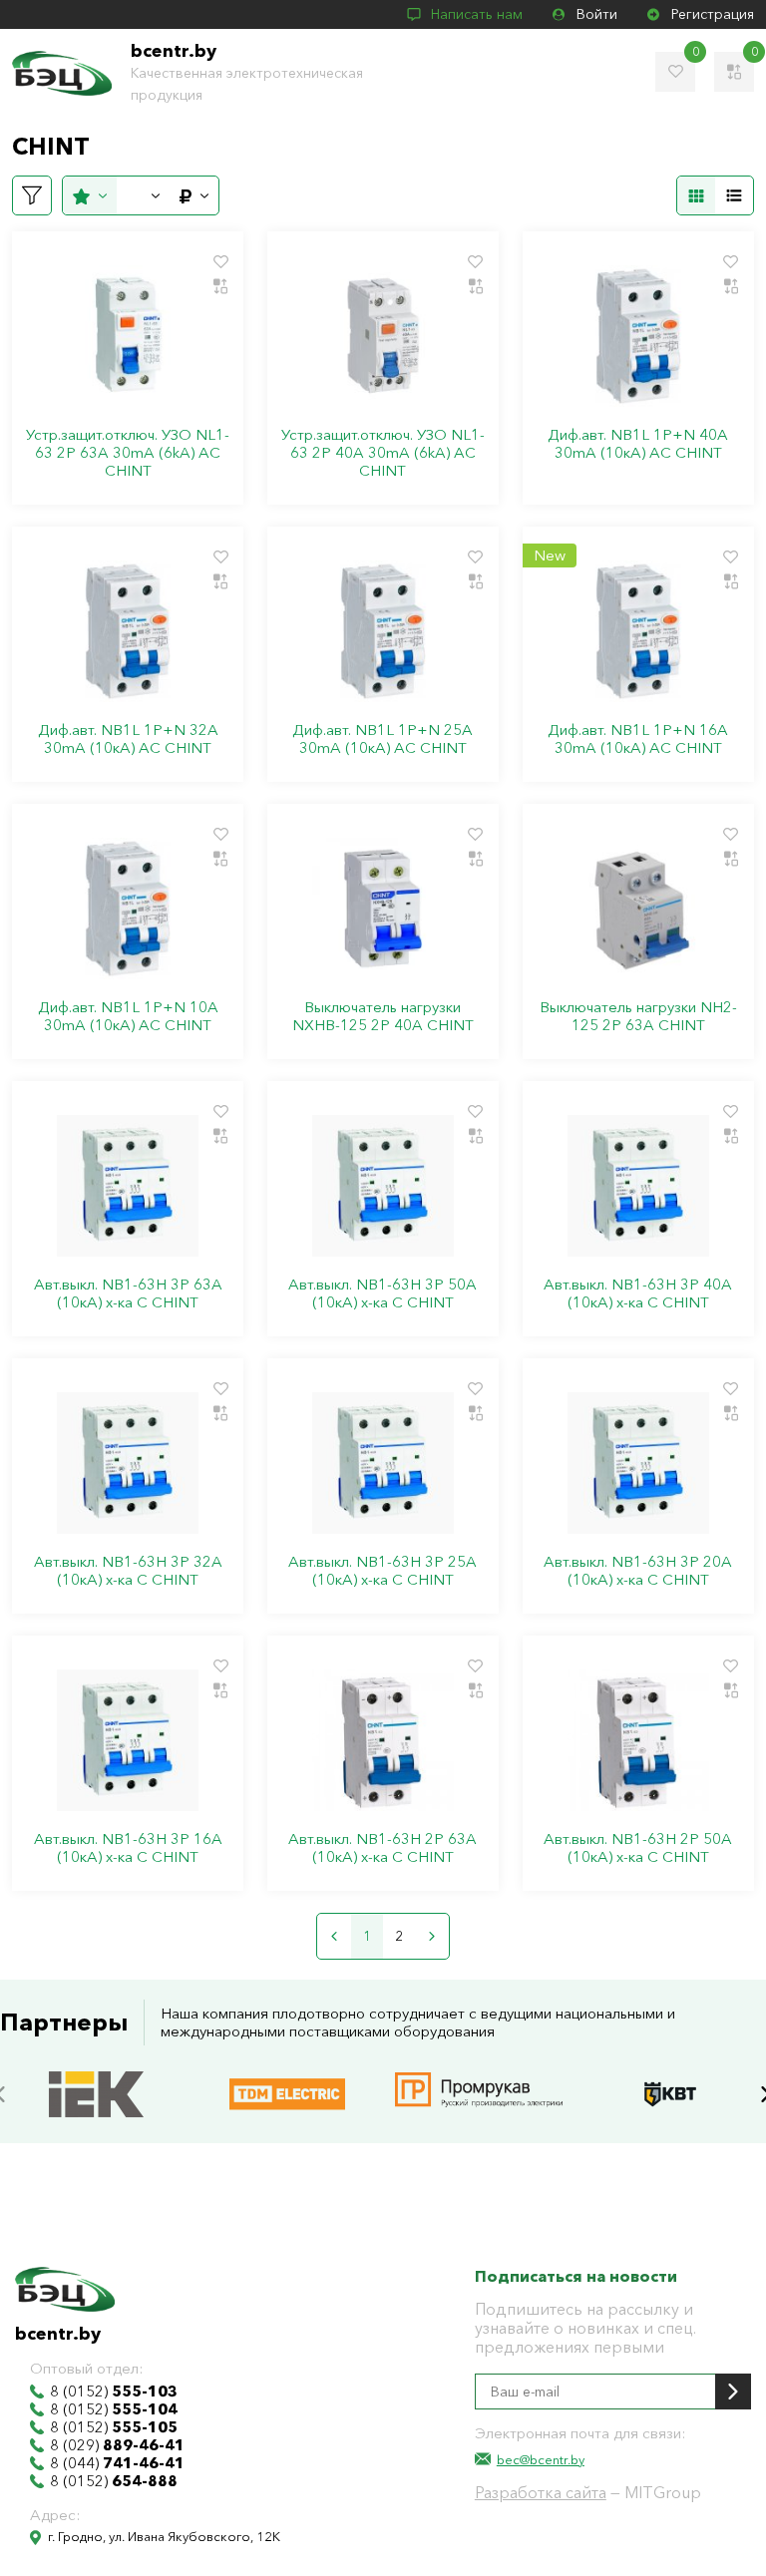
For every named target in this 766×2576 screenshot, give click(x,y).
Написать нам (477, 14)
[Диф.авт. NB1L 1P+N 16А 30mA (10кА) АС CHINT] (638, 631)
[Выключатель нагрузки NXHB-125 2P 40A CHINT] (383, 909)
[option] (96, 2094)
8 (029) (117, 2445)
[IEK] (96, 2074)
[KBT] (670, 2074)
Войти (597, 14)
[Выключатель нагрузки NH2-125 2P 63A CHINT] (638, 909)
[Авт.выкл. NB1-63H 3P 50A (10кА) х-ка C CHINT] (383, 1186)
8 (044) (117, 2463)
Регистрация (713, 14)
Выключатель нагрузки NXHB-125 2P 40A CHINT (383, 1016)
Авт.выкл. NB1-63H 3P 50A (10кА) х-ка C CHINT (383, 1293)
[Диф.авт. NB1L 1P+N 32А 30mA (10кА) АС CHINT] (128, 631)
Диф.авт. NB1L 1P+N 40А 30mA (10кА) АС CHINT (638, 444)
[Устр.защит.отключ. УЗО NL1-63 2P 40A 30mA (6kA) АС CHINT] (383, 336)
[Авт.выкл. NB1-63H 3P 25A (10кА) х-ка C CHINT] (383, 1463)
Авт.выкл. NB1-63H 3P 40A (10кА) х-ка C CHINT (638, 1293)
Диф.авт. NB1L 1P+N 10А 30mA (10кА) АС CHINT (128, 1016)
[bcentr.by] (62, 73)
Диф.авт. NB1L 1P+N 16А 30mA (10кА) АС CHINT (638, 739)
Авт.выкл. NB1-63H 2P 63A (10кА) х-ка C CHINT (383, 1848)
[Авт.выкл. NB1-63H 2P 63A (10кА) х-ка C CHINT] (383, 1740)
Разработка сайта (541, 2492)
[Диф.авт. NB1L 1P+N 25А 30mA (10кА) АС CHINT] (383, 631)
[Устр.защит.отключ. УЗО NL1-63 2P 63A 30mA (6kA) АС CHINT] (128, 336)
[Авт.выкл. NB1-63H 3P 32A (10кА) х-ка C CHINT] (128, 1463)
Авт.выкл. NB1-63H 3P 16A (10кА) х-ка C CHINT (128, 1848)
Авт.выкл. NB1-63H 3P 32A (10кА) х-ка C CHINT (128, 1571)
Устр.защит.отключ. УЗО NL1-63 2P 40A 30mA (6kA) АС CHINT (383, 453)
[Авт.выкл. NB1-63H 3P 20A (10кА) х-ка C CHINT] (638, 1463)
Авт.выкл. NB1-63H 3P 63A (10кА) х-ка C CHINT (128, 1293)
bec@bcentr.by (541, 2459)
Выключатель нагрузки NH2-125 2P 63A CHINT (638, 1016)
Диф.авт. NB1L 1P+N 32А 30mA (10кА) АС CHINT (128, 739)
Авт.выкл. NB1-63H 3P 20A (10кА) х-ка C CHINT (638, 1571)
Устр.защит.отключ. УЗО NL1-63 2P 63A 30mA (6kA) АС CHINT (128, 453)
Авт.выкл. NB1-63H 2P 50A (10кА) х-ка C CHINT (638, 1848)
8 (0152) (114, 2392)
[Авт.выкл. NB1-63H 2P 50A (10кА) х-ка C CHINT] (638, 1740)
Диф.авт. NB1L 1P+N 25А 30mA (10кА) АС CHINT (383, 739)
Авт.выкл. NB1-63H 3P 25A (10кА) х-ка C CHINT (383, 1571)
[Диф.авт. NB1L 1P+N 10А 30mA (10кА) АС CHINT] (128, 909)
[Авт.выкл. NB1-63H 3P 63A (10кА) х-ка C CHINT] (128, 1186)
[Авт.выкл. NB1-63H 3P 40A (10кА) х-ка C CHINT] (638, 1186)
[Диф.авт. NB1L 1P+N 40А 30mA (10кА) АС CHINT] (638, 336)
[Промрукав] (479, 2075)
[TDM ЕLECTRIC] (287, 2074)
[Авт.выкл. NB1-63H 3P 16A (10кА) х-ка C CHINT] (128, 1740)
